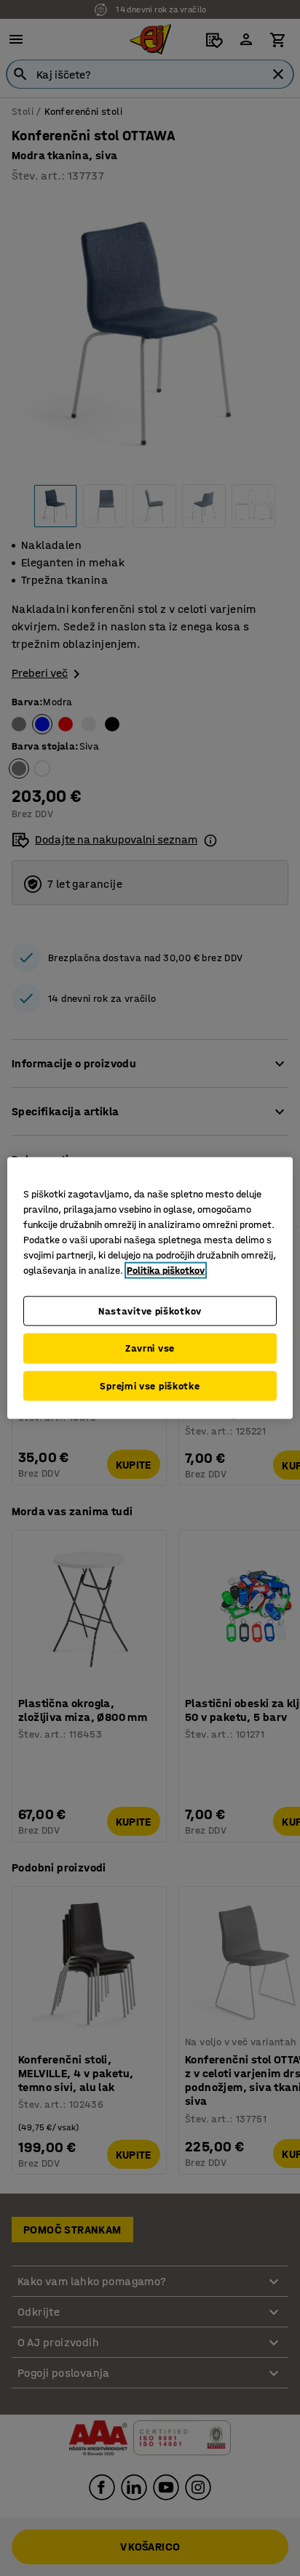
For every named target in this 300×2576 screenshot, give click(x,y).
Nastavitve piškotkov (150, 1311)
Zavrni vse (150, 1348)
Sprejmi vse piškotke (150, 1385)
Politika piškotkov (166, 1270)
